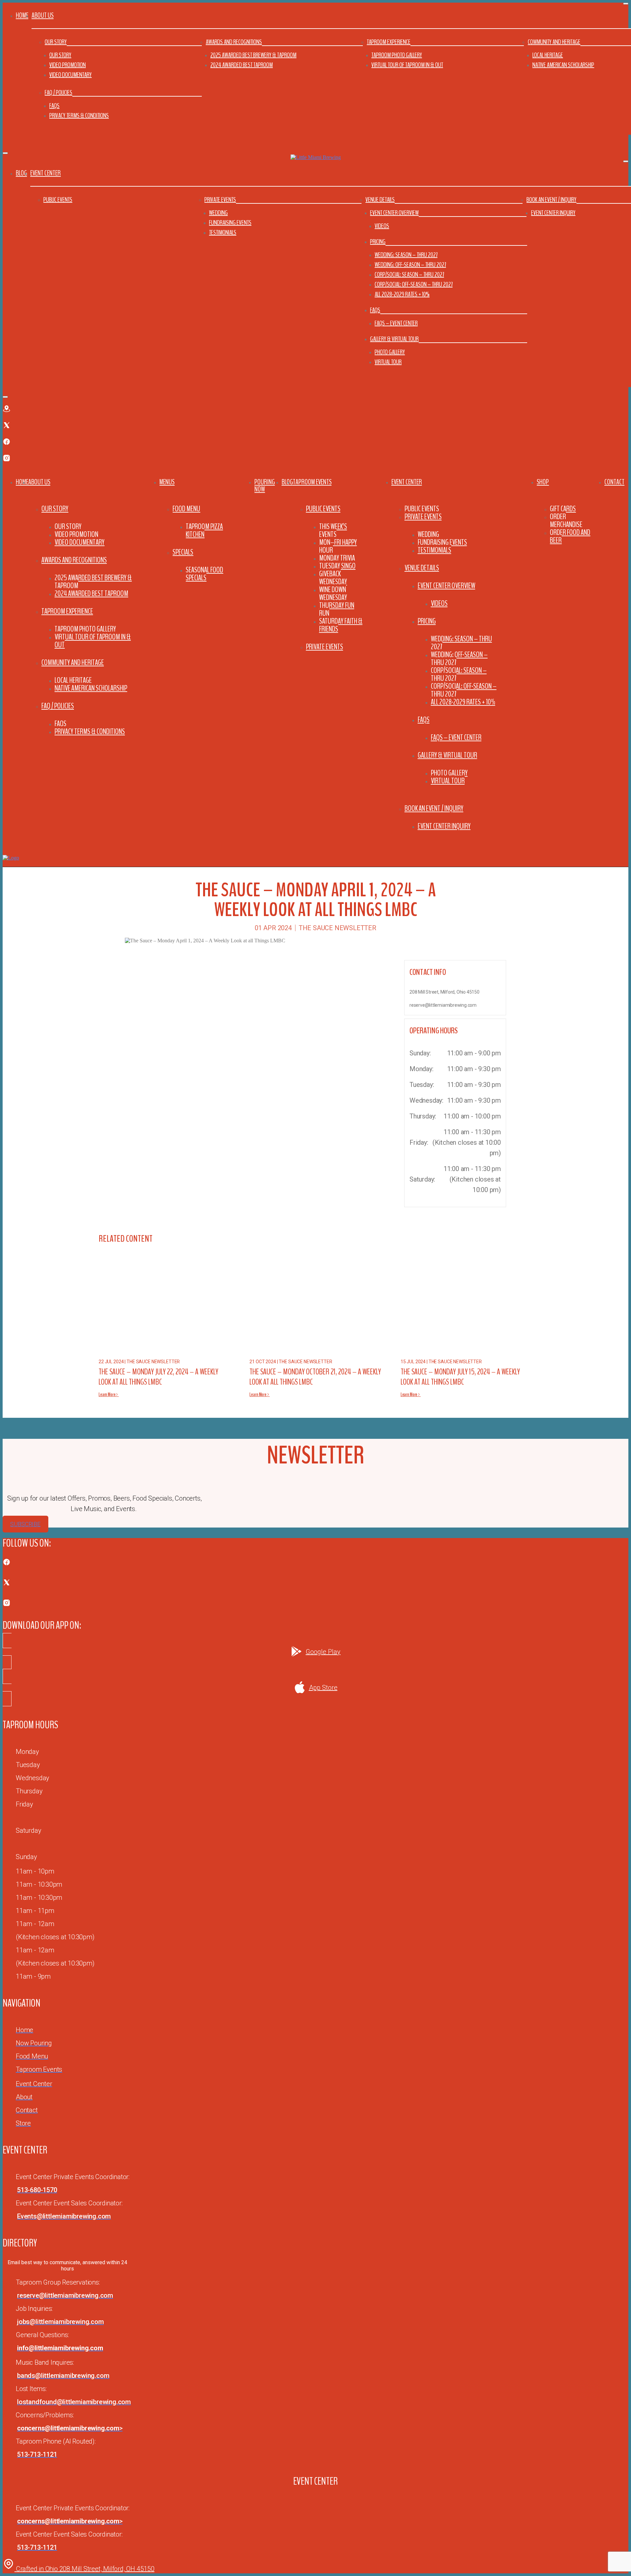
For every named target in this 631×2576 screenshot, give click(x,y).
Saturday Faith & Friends (341, 625)
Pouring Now (265, 486)
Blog (21, 173)
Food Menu (186, 509)
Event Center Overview (394, 213)
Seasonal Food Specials (204, 574)
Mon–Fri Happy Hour (338, 546)
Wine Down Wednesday (333, 593)
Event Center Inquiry (553, 213)
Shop (543, 482)
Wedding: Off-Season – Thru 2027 (410, 265)
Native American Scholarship (563, 65)
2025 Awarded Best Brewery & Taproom (253, 55)
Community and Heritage (554, 42)
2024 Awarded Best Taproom (242, 65)
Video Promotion (68, 65)
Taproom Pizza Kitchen (204, 530)
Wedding (218, 213)
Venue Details (380, 200)
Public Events (58, 200)
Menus (167, 482)
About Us (39, 482)
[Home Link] (11, 858)
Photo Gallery (390, 352)
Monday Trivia (337, 558)
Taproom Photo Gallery (397, 55)
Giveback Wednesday (333, 578)
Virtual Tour (388, 362)
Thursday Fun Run (337, 609)
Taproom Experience (389, 42)
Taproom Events (312, 482)
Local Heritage (548, 55)
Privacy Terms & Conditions (79, 115)
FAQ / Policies (58, 92)
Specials (183, 552)
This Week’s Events (333, 530)
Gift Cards (563, 509)
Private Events (220, 200)
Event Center (407, 482)
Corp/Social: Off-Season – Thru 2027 (414, 284)
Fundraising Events (230, 223)
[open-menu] (626, 470)
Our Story (56, 42)
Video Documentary (70, 75)
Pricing (378, 242)
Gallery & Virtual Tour (394, 339)
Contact (614, 482)
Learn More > (109, 1394)
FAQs (54, 106)
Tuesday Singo (337, 566)
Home (22, 15)
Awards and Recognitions (234, 42)
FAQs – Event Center (396, 323)
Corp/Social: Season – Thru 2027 (409, 275)
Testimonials (223, 232)
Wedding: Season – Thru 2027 (406, 255)
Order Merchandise (566, 520)
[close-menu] (5, 153)
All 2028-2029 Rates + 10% (402, 294)
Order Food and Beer (570, 536)
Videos (382, 226)
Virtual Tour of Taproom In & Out (407, 65)
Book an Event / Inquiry (551, 200)
